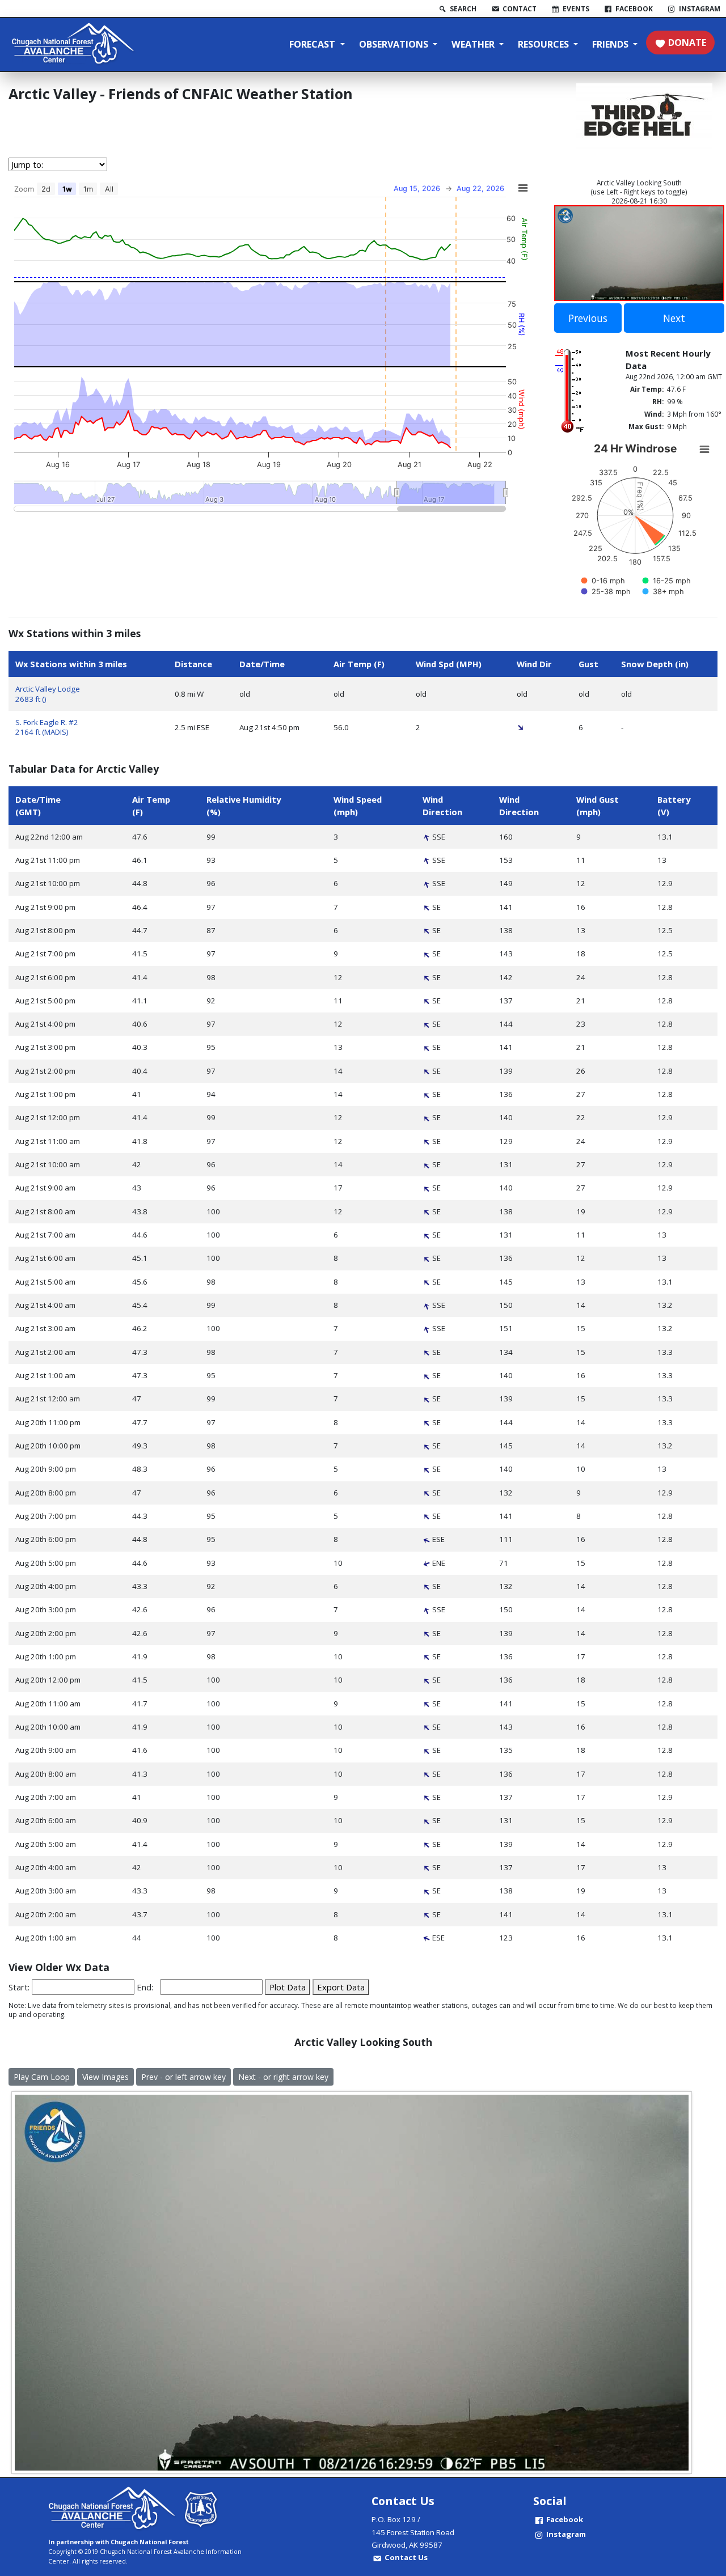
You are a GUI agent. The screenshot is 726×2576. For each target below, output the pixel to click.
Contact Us (406, 2557)
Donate (687, 43)
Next (674, 318)
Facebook (565, 2519)
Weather (474, 44)
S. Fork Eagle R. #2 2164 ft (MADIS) (47, 727)
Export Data (341, 1987)
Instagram (566, 2534)
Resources (544, 44)
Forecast (313, 44)
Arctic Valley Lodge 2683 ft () (48, 694)
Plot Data (288, 1987)
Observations (395, 44)
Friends (611, 44)
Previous (588, 318)
